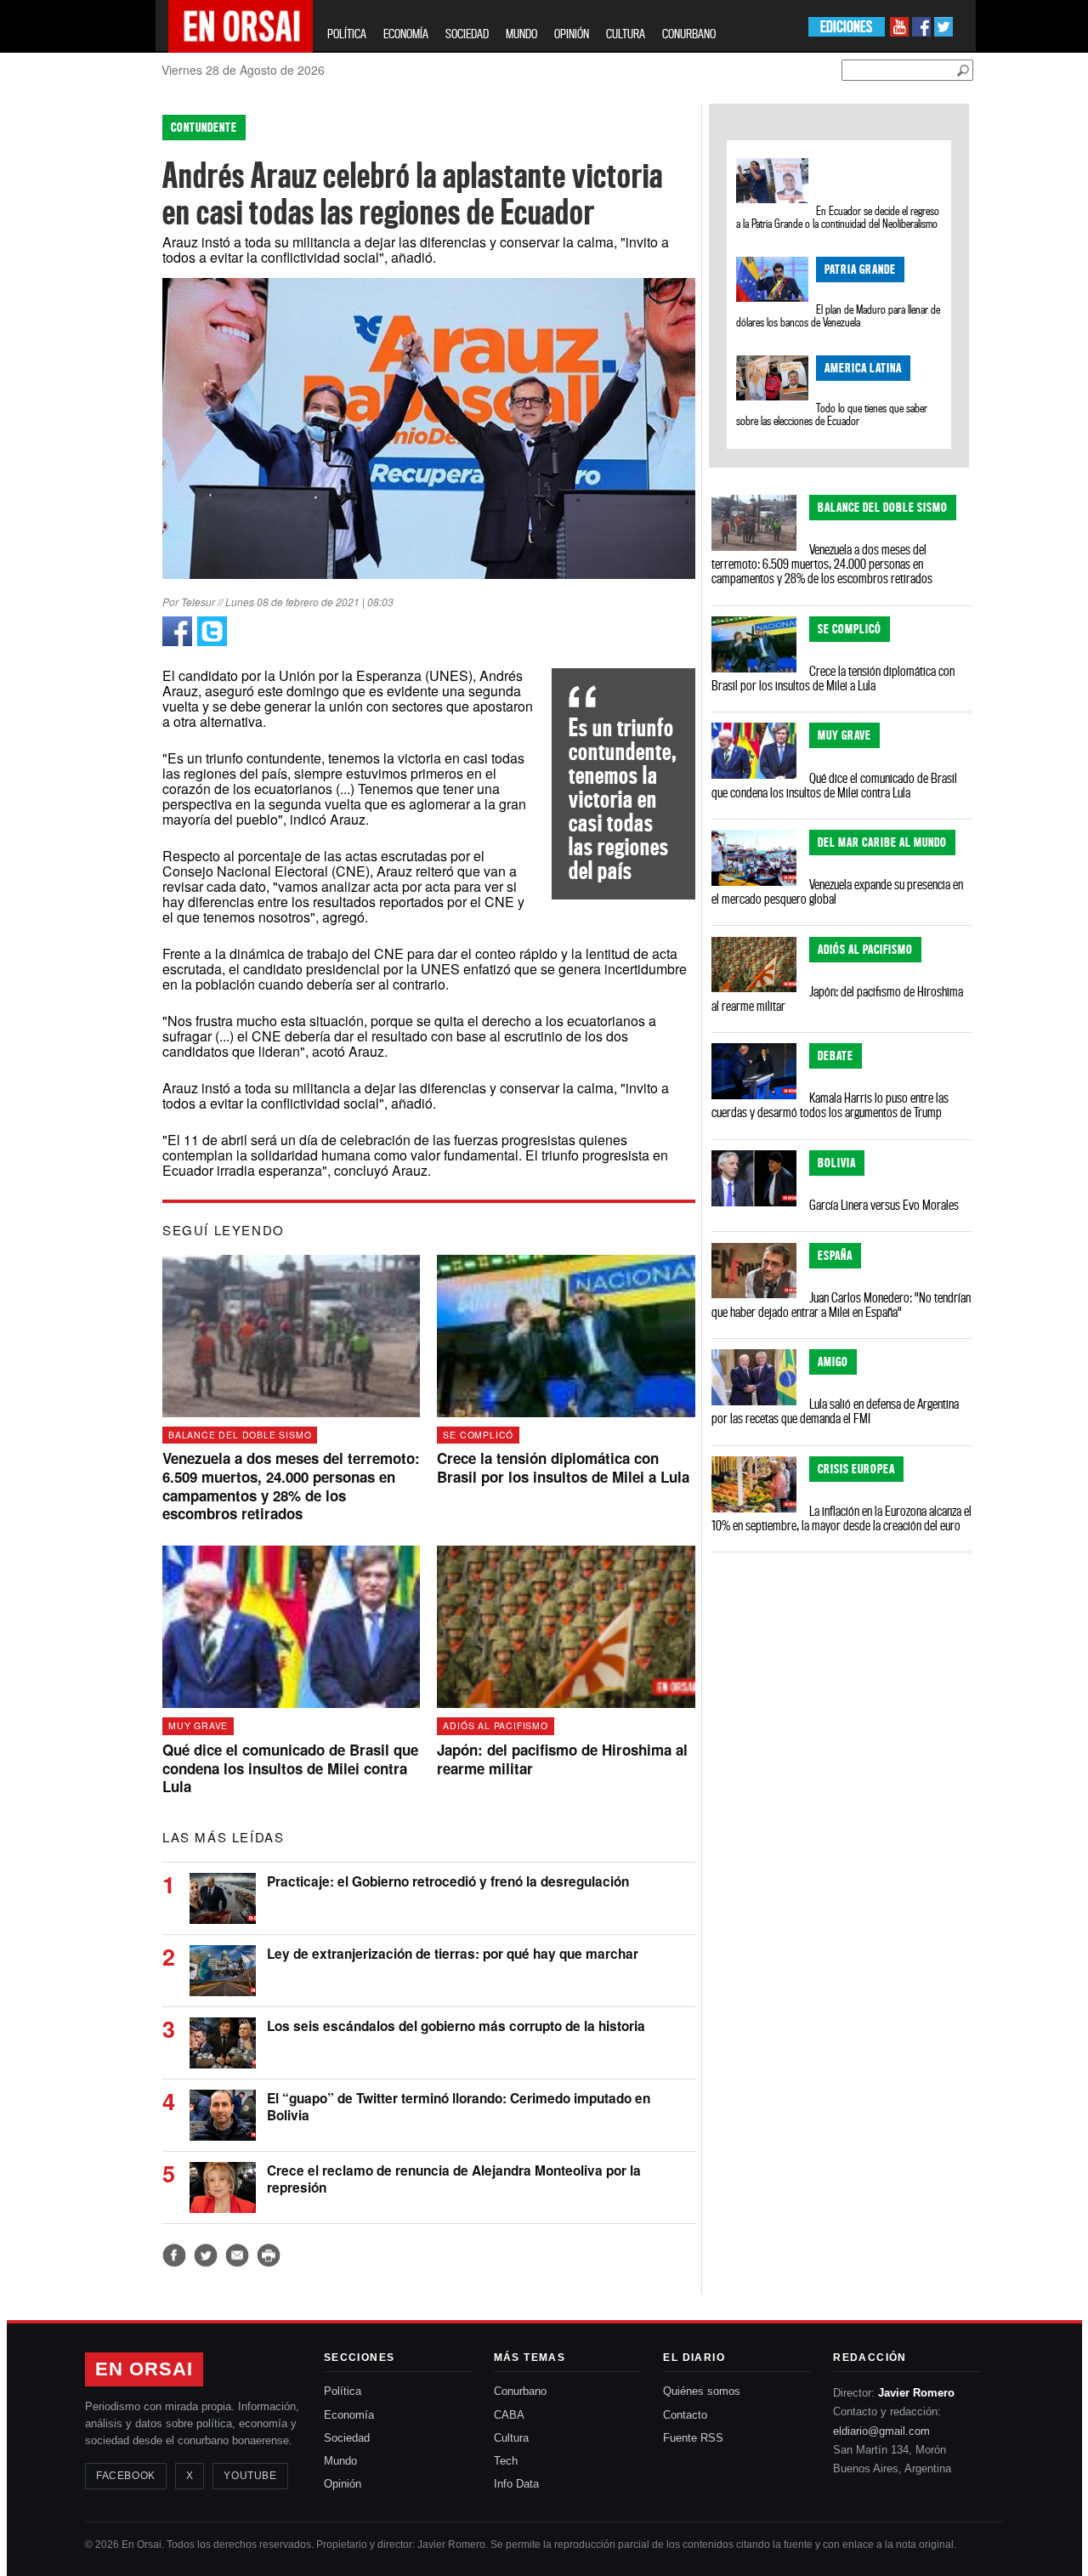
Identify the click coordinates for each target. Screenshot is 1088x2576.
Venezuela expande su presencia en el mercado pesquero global (837, 891)
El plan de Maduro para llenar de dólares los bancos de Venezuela (839, 316)
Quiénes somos (702, 2391)
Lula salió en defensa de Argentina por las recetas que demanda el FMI (835, 1411)
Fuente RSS (693, 2438)
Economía (349, 2415)
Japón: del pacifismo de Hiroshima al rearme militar (837, 999)
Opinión (343, 2484)
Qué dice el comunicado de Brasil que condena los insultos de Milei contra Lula (834, 785)
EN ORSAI (144, 2369)
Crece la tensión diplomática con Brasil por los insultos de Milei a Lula (833, 678)
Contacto (685, 2415)
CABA (509, 2415)
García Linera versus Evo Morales (884, 1205)
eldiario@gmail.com (881, 2431)
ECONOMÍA (406, 34)
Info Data (516, 2484)
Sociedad (347, 2438)
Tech (506, 2461)
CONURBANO (689, 34)
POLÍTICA (347, 34)
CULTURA (626, 34)
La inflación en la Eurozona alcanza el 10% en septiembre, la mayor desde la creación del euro (841, 1518)
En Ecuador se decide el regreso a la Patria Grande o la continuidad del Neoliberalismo (838, 217)
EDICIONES (846, 27)
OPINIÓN (572, 34)
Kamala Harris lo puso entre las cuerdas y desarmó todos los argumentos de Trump (830, 1105)
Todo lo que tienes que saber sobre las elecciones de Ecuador (832, 414)
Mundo (340, 2461)
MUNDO (521, 34)
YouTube (250, 2476)
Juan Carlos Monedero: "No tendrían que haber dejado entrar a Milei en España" (841, 1305)
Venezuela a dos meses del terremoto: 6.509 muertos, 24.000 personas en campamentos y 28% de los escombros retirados (822, 564)
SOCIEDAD (467, 34)
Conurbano (520, 2391)
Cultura (511, 2438)
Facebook (126, 2476)
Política (343, 2391)
